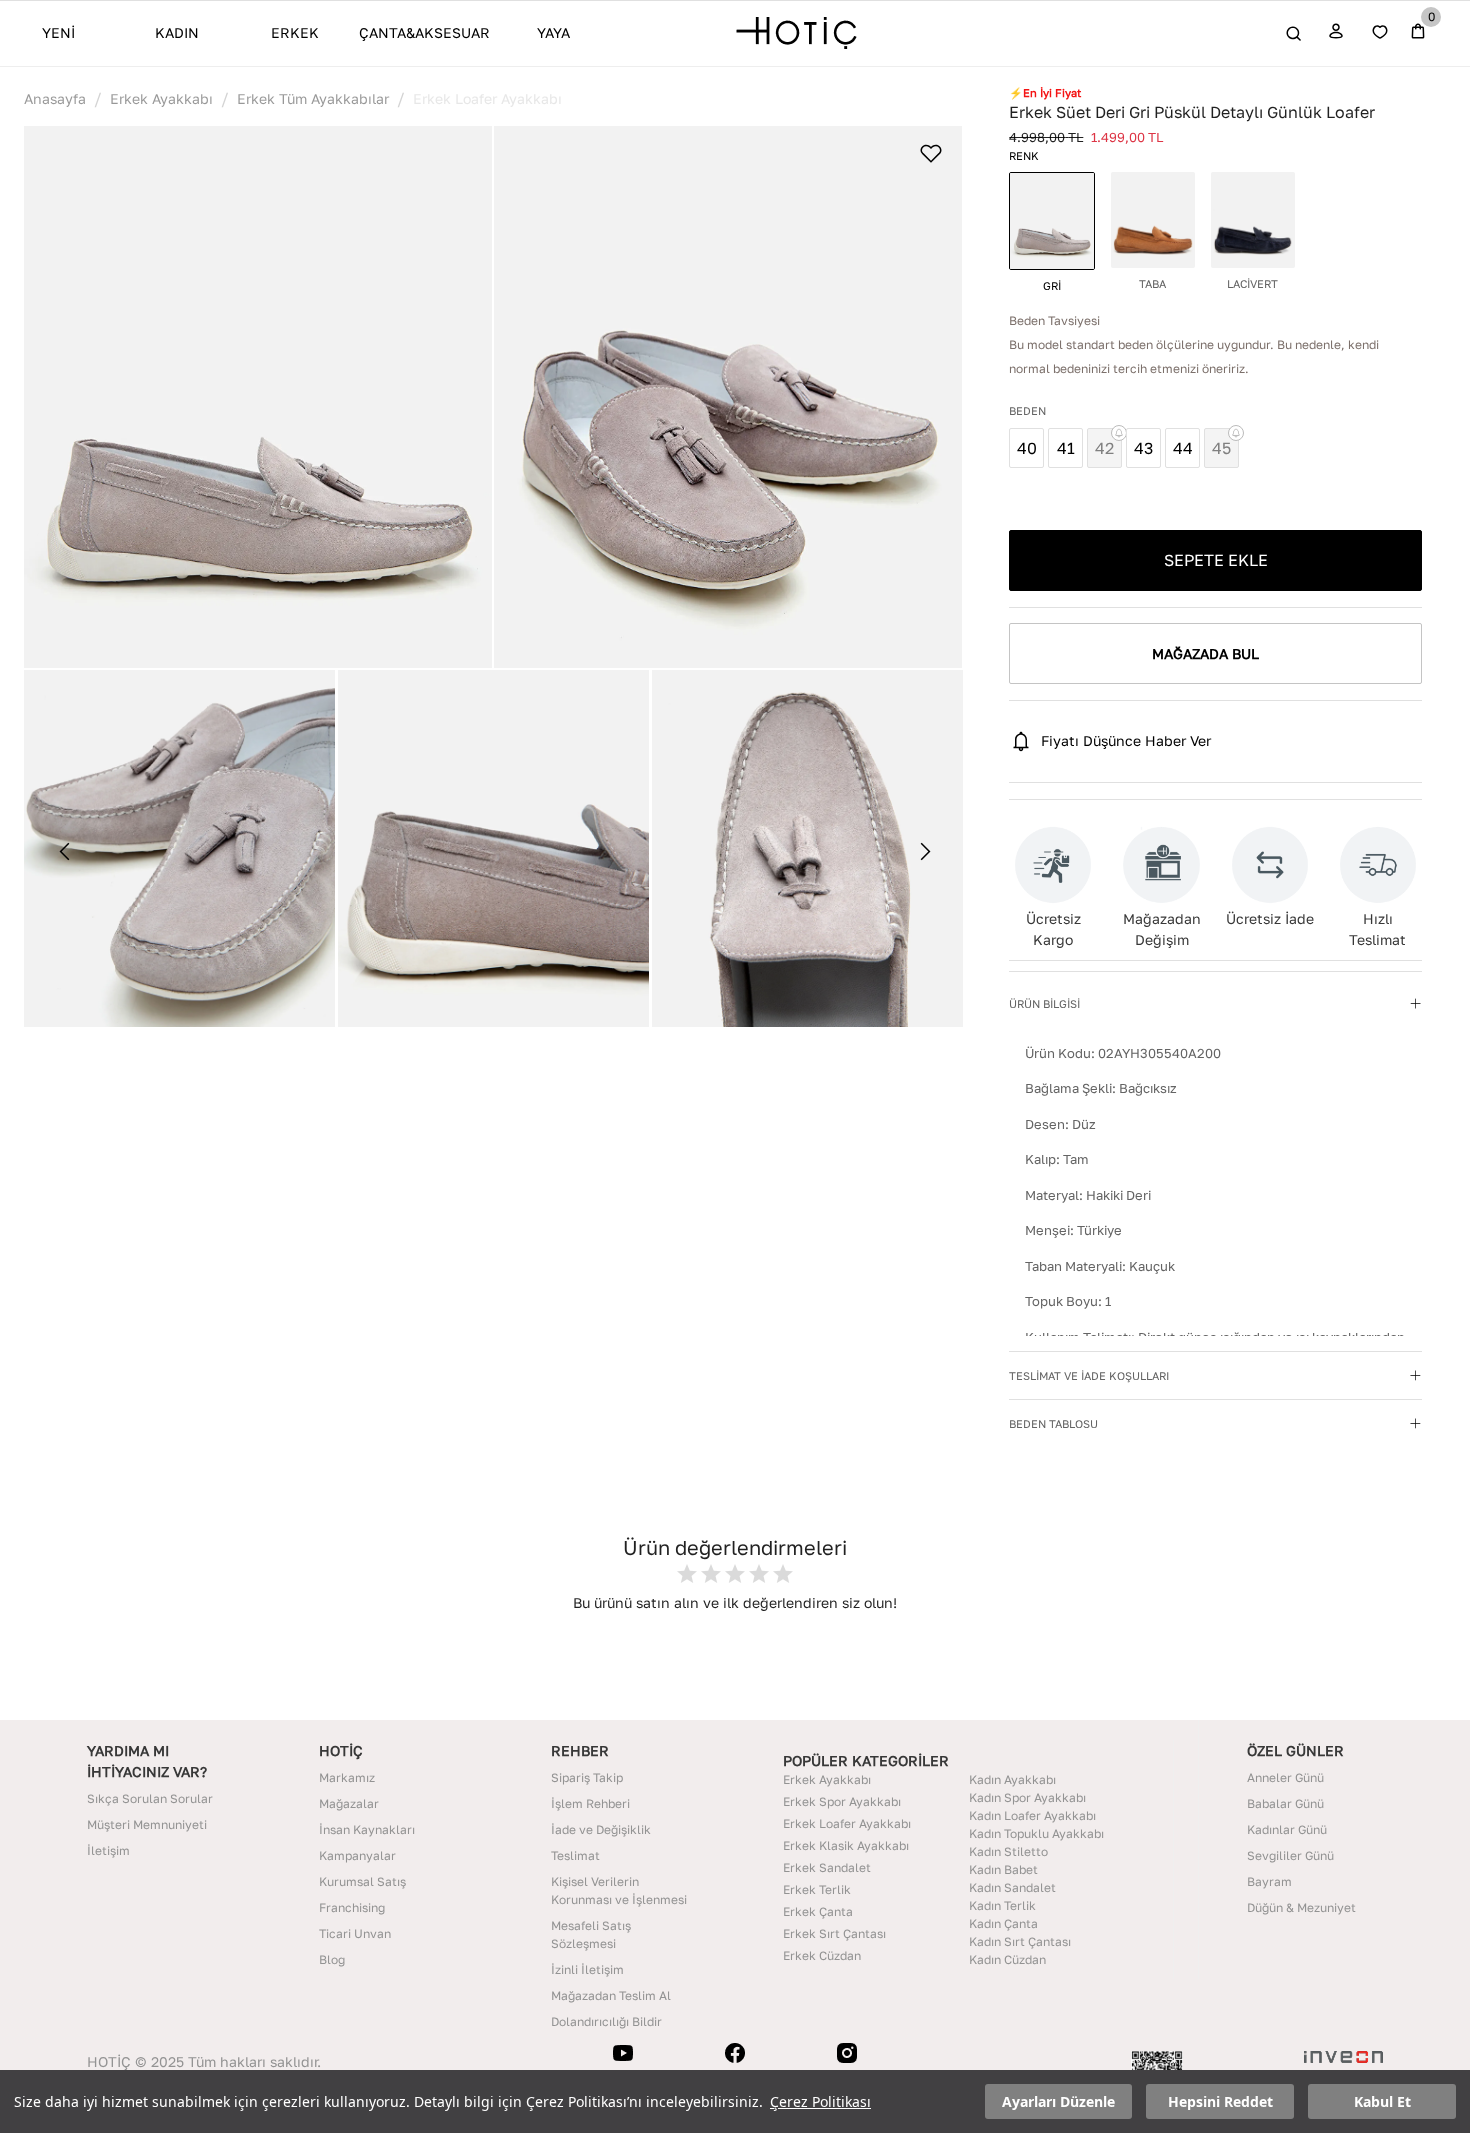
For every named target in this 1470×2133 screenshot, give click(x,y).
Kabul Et (1382, 2101)
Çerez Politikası (820, 2101)
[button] (258, 397)
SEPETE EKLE (1216, 560)
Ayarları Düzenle (1058, 2101)
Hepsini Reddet (1220, 2101)
